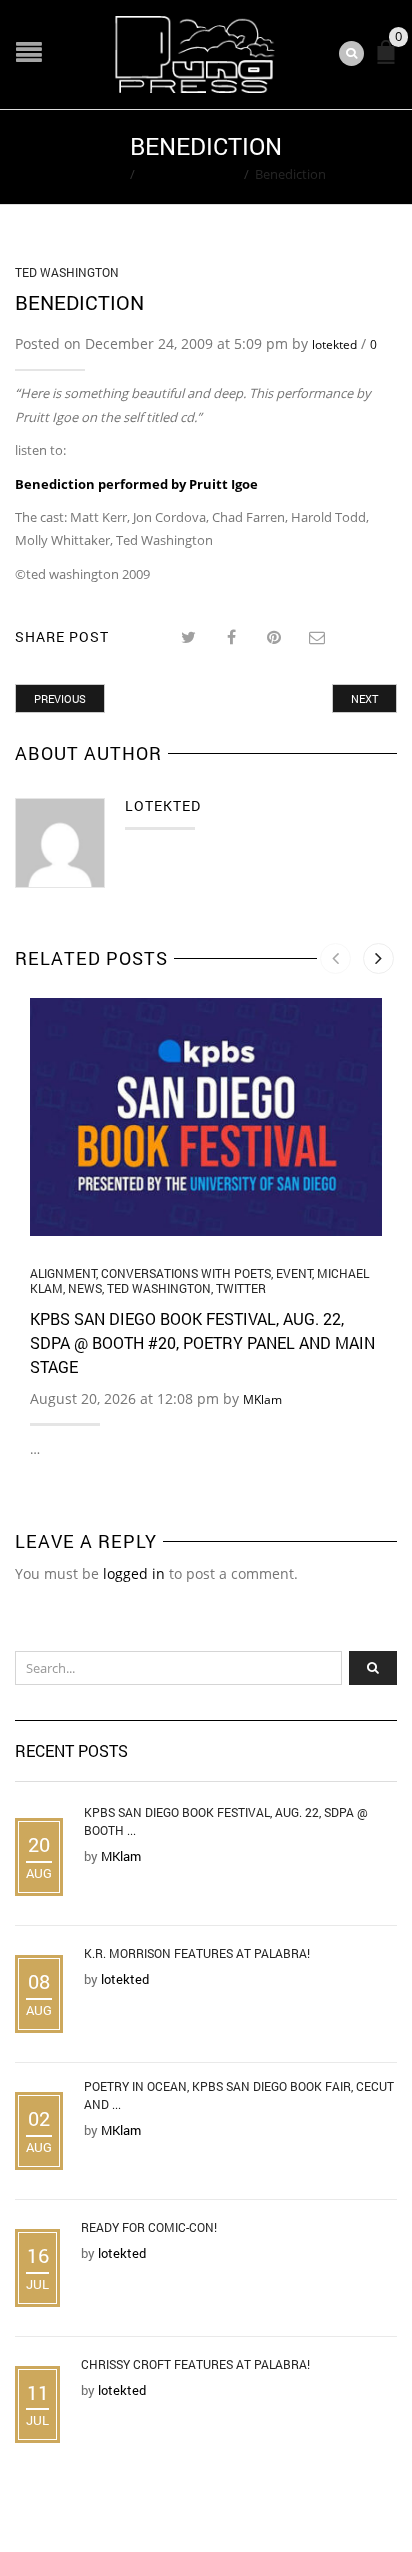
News (85, 1288)
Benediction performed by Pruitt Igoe (136, 484)
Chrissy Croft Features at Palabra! (195, 2364)
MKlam (262, 1399)
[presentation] (335, 958)
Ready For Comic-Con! (149, 2227)
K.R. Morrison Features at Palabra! (197, 1953)
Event (294, 1273)
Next (364, 698)
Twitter (241, 1288)
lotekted (334, 344)
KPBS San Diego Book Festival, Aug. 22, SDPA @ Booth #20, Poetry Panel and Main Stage (202, 1342)
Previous (60, 698)
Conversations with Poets (186, 1273)
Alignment (63, 1273)
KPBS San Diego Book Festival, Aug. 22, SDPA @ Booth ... (226, 1821)
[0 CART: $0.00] (390, 60)
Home (105, 174)
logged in (134, 1573)
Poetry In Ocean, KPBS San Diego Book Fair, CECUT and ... (239, 2095)
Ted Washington (189, 174)
